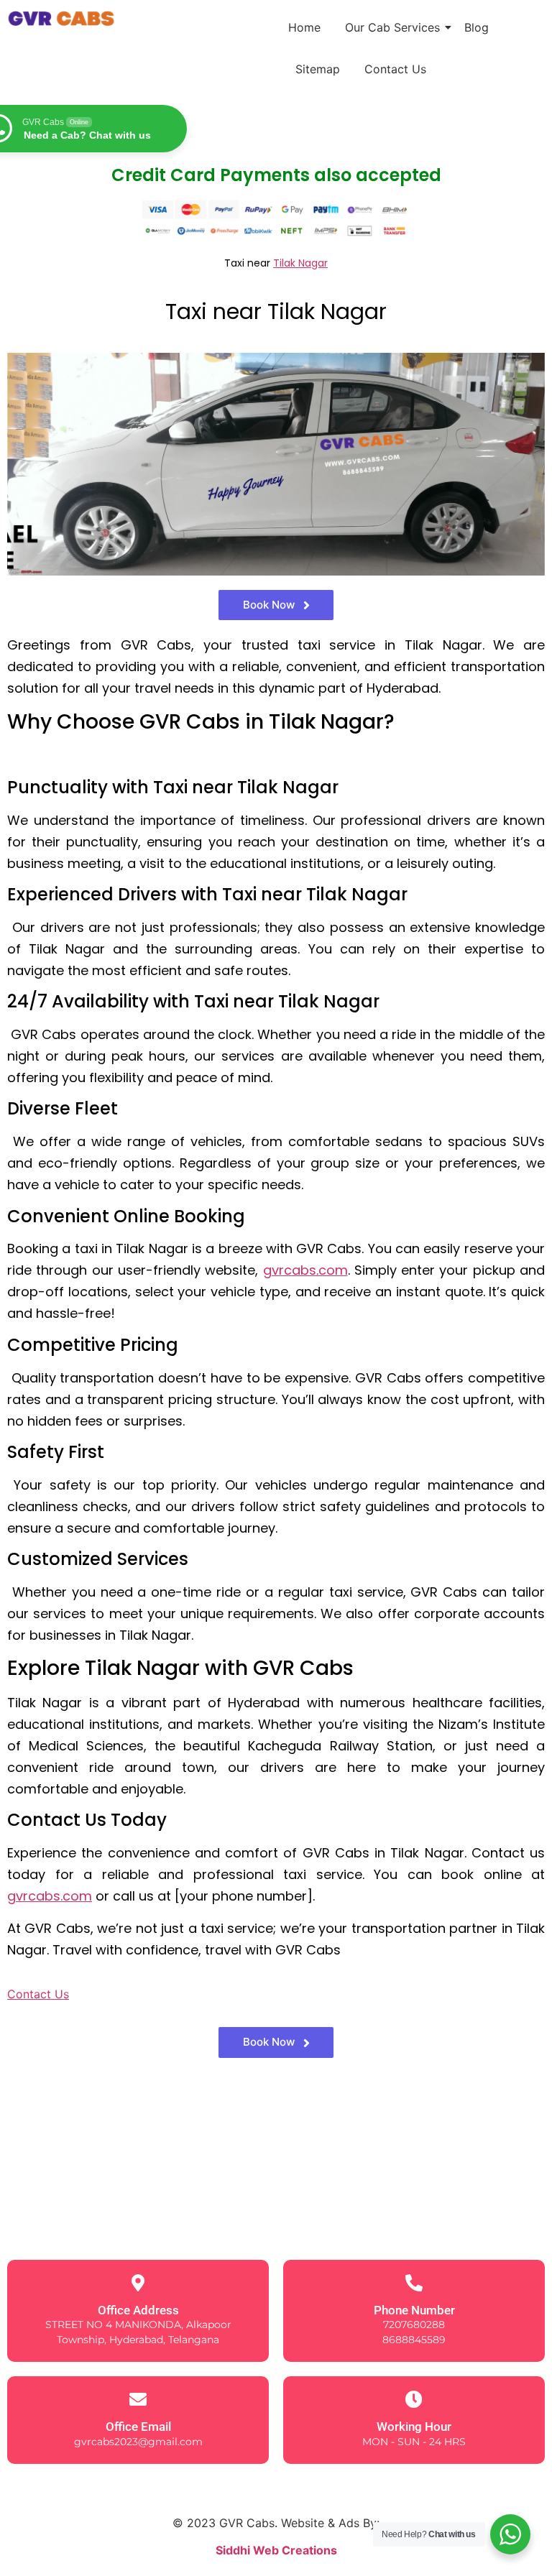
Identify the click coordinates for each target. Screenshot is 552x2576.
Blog (477, 27)
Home (304, 27)
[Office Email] (138, 2399)
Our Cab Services (392, 27)
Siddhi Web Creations (276, 2550)
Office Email (138, 2427)
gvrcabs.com (305, 1270)
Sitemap (318, 69)
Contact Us (395, 69)
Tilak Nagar (300, 263)
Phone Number (414, 2310)
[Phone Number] (414, 2283)
